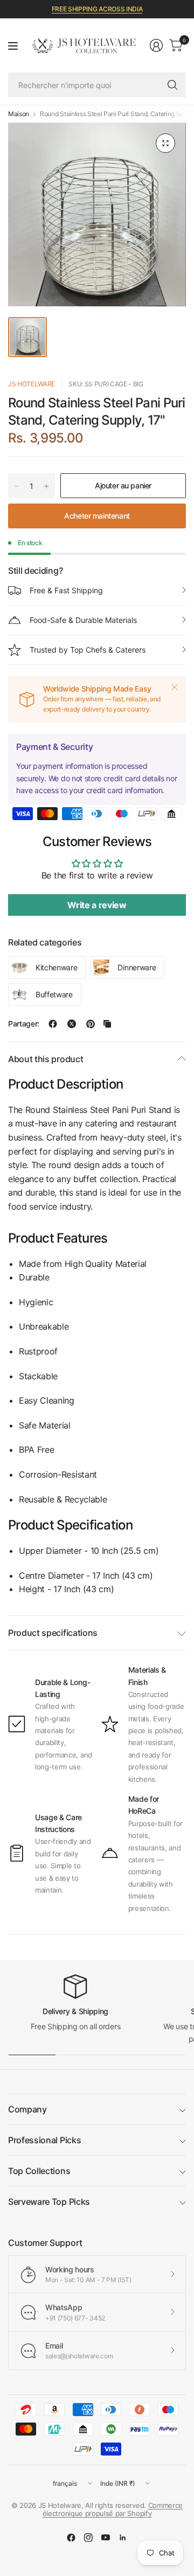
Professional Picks (44, 2140)
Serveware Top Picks (49, 2202)
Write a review (97, 905)
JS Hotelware (32, 384)
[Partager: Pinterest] (91, 1024)
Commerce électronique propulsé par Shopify (113, 2510)
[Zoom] (165, 143)
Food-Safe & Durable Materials (83, 620)
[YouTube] (106, 2538)
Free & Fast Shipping (66, 590)
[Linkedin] (123, 2538)
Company (27, 2109)
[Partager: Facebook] (53, 1024)
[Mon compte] (156, 45)
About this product (46, 1059)
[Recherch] (172, 85)
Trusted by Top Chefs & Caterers (88, 650)
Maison (19, 114)
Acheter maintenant (97, 516)
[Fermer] (175, 687)
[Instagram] (88, 2538)
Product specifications (53, 1633)
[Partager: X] (72, 1024)
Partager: (24, 1024)
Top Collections (39, 2171)
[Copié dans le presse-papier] (107, 1024)
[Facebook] (71, 2538)
